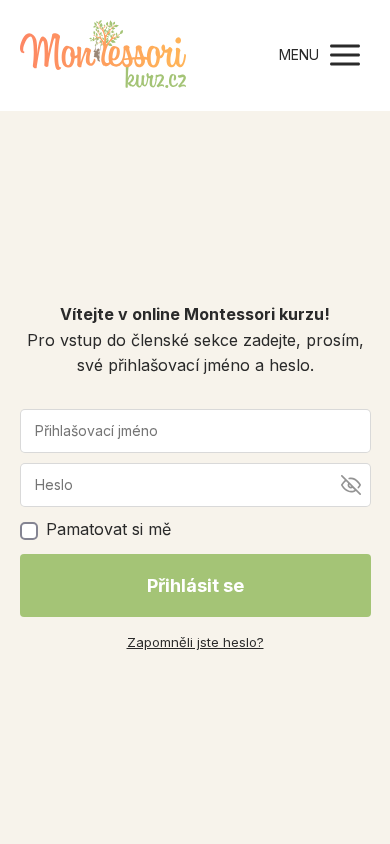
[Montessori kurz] (103, 55)
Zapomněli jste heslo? (195, 642)
